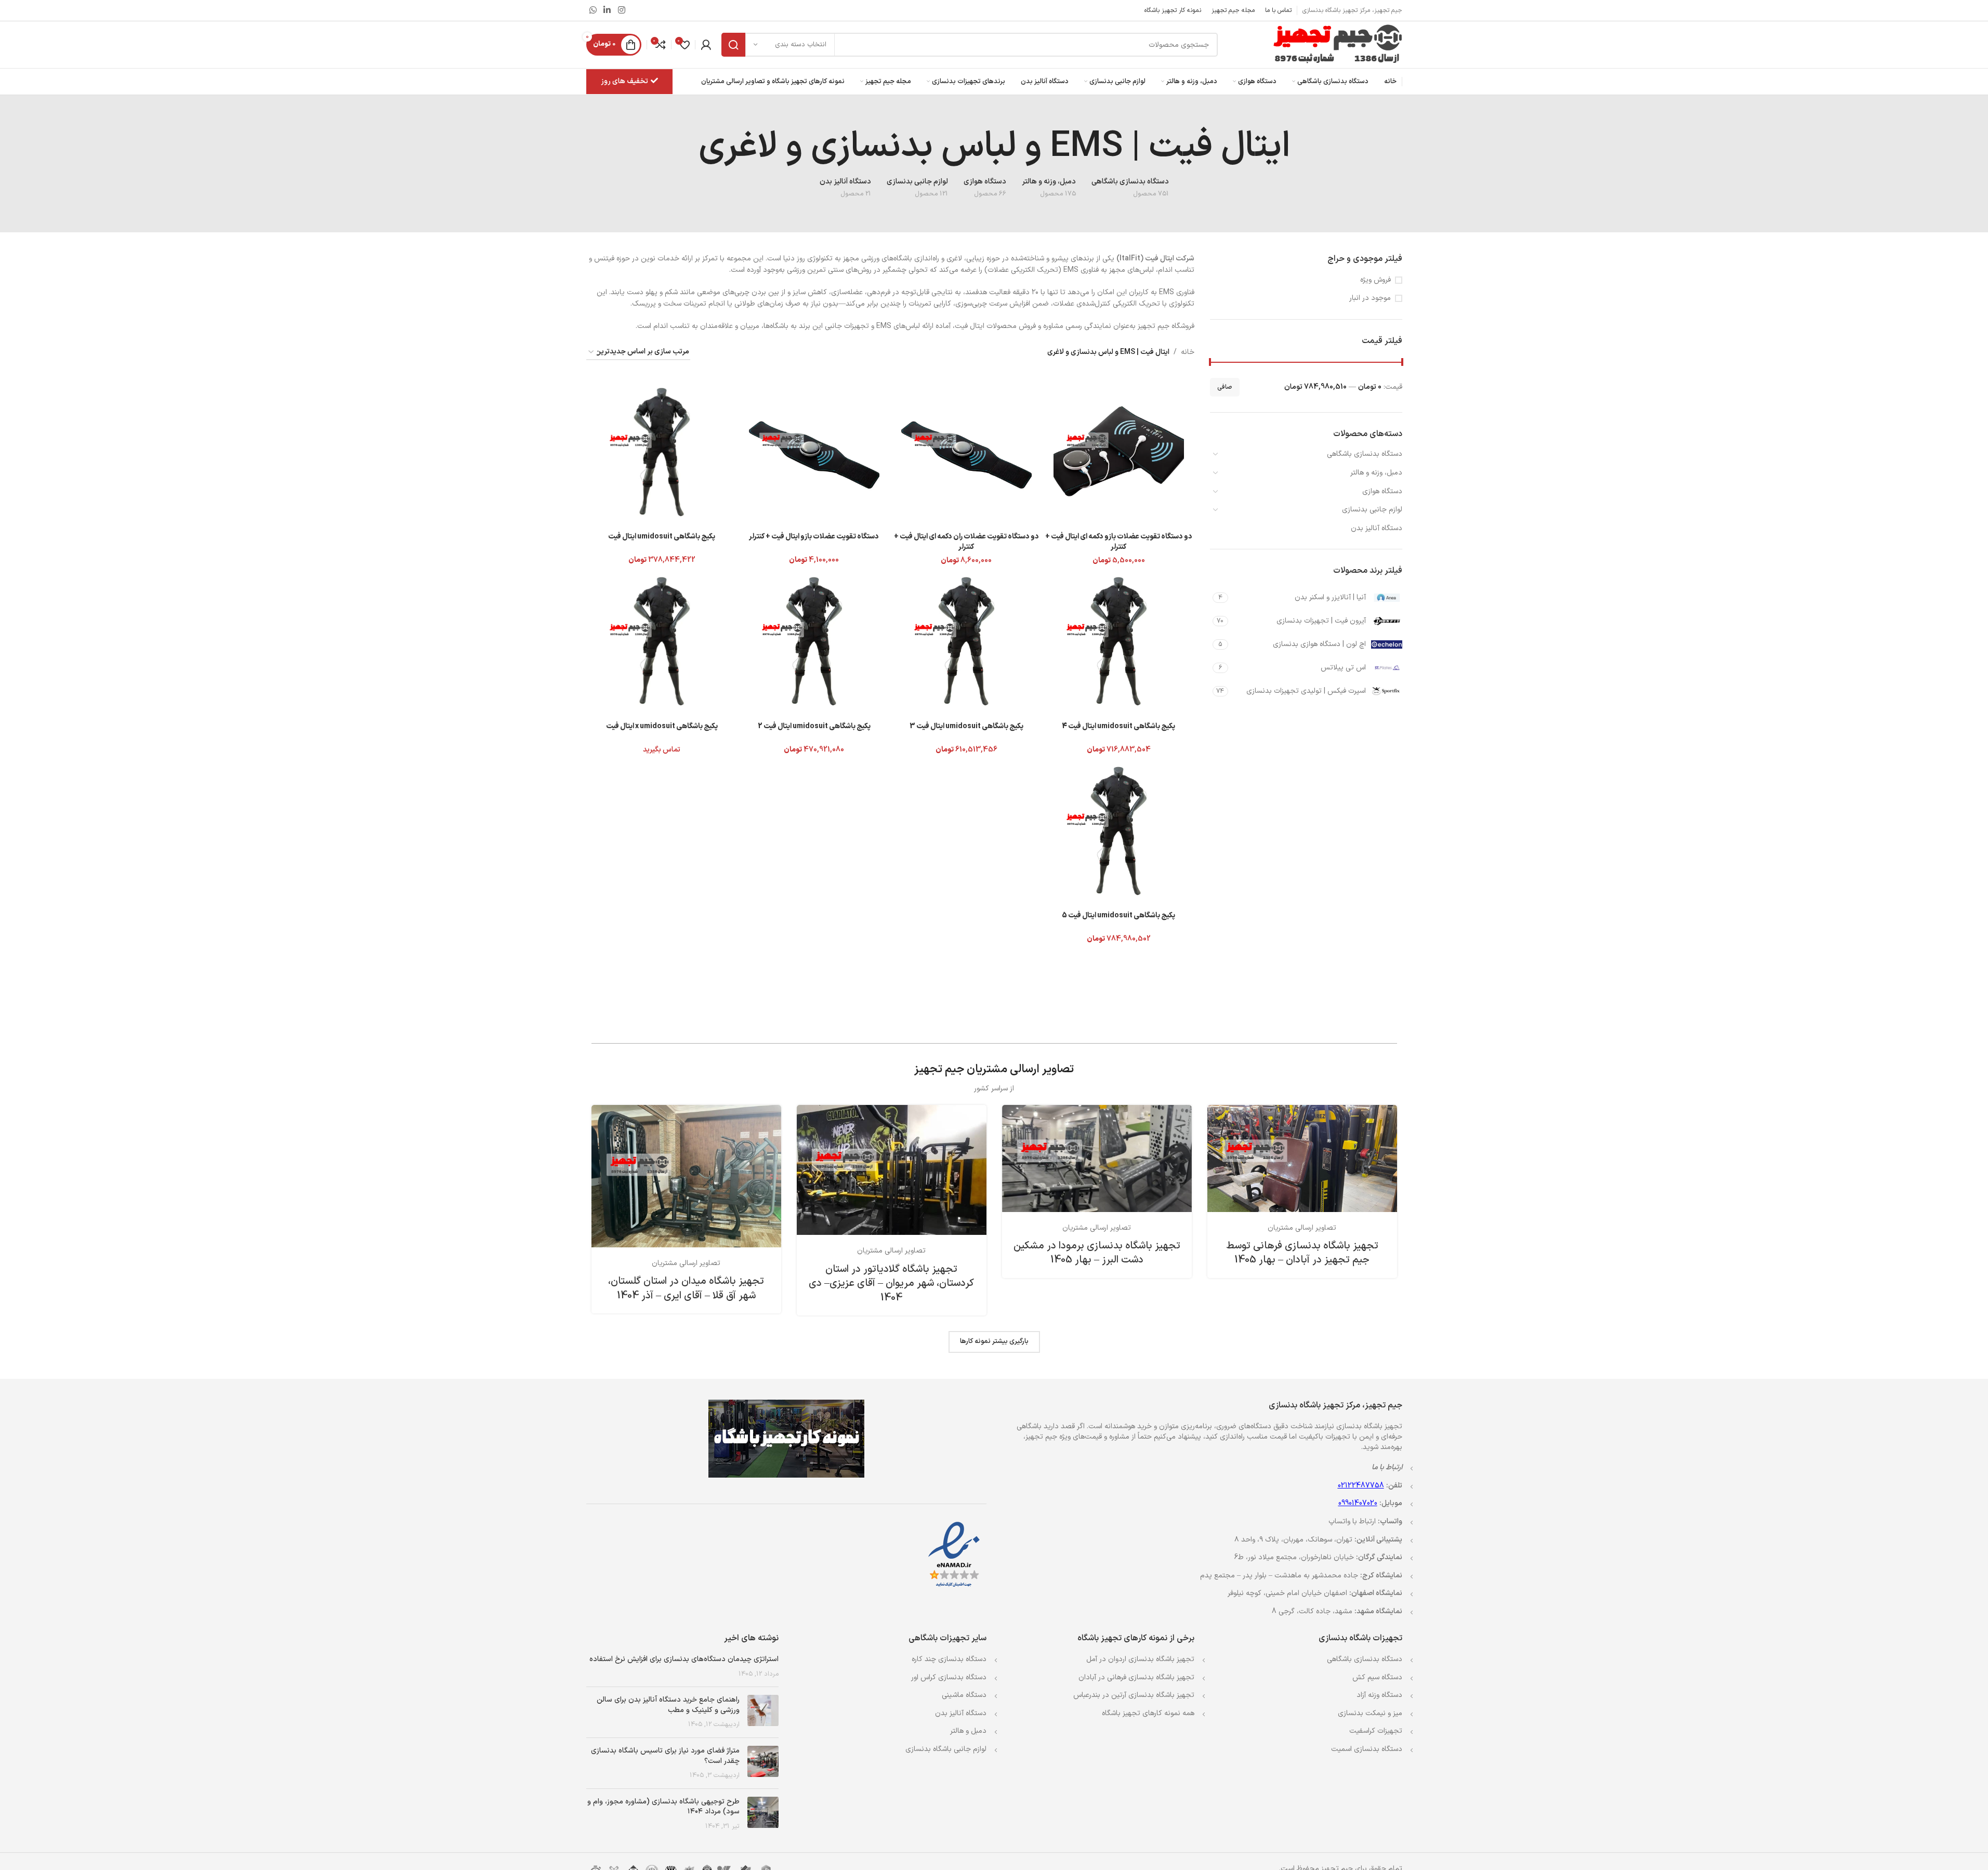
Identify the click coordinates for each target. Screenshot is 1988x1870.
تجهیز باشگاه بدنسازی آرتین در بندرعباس (1134, 1695)
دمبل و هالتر (968, 1731)
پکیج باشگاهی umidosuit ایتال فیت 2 (814, 726)
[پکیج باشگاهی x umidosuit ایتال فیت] (662, 641)
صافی (1225, 387)
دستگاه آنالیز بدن (1377, 528)
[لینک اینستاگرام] (621, 10)
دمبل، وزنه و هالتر (1376, 473)
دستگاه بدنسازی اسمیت (1367, 1749)
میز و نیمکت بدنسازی (1370, 1713)
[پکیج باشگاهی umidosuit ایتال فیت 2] (814, 641)
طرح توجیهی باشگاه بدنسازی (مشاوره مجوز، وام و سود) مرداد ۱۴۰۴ (663, 1807)
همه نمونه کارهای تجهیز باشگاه (1148, 1713)
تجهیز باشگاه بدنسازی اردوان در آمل (1140, 1659)
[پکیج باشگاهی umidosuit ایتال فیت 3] (966, 641)
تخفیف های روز (624, 81)
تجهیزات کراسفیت (1376, 1731)
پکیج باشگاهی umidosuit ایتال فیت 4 (1118, 726)
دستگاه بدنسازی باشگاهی (1365, 454)
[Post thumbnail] (763, 1712)
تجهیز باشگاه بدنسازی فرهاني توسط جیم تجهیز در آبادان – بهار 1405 (1302, 1253)
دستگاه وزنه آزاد (1379, 1695)
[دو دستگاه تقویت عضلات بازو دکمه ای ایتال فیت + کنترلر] (1119, 451)
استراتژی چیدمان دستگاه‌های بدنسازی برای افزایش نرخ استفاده (684, 1659)
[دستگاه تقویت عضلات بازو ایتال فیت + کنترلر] (814, 451)
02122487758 (1361, 1486)
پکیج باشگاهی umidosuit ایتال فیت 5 (1118, 916)
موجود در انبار (1370, 298)
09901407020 (1358, 1503)
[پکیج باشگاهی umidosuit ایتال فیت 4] (1119, 641)
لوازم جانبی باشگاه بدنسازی (946, 1749)
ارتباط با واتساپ (1352, 1522)
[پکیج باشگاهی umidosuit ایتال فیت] (662, 451)
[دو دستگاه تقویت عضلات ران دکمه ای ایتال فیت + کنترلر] (966, 451)
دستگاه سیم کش (1377, 1677)
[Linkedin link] (607, 10)
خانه (1188, 352)
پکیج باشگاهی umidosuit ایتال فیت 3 (966, 726)
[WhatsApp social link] (593, 10)
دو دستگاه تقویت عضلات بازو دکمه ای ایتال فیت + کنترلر (1119, 542)
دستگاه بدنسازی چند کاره (949, 1659)
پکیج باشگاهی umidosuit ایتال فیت (662, 537)
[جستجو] (733, 45)
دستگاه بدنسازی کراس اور (949, 1677)
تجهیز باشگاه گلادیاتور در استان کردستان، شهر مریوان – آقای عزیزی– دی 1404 (891, 1283)
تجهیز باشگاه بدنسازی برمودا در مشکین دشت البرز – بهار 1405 (1097, 1253)
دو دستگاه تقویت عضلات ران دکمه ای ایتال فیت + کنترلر (966, 542)
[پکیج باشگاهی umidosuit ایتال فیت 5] (1119, 830)
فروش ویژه (1375, 280)
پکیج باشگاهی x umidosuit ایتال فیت (662, 726)
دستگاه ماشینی (964, 1695)
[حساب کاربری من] (706, 45)
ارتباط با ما (1387, 1467)
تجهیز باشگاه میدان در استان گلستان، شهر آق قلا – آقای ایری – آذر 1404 (686, 1288)
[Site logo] (1337, 44)
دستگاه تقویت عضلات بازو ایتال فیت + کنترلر (814, 537)
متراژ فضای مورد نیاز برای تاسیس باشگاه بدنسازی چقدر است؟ (665, 1756)
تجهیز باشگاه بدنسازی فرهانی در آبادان (1136, 1677)
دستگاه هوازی (1382, 491)
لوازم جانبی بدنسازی (1372, 510)
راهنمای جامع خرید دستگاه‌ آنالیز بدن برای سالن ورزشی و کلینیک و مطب (668, 1705)
